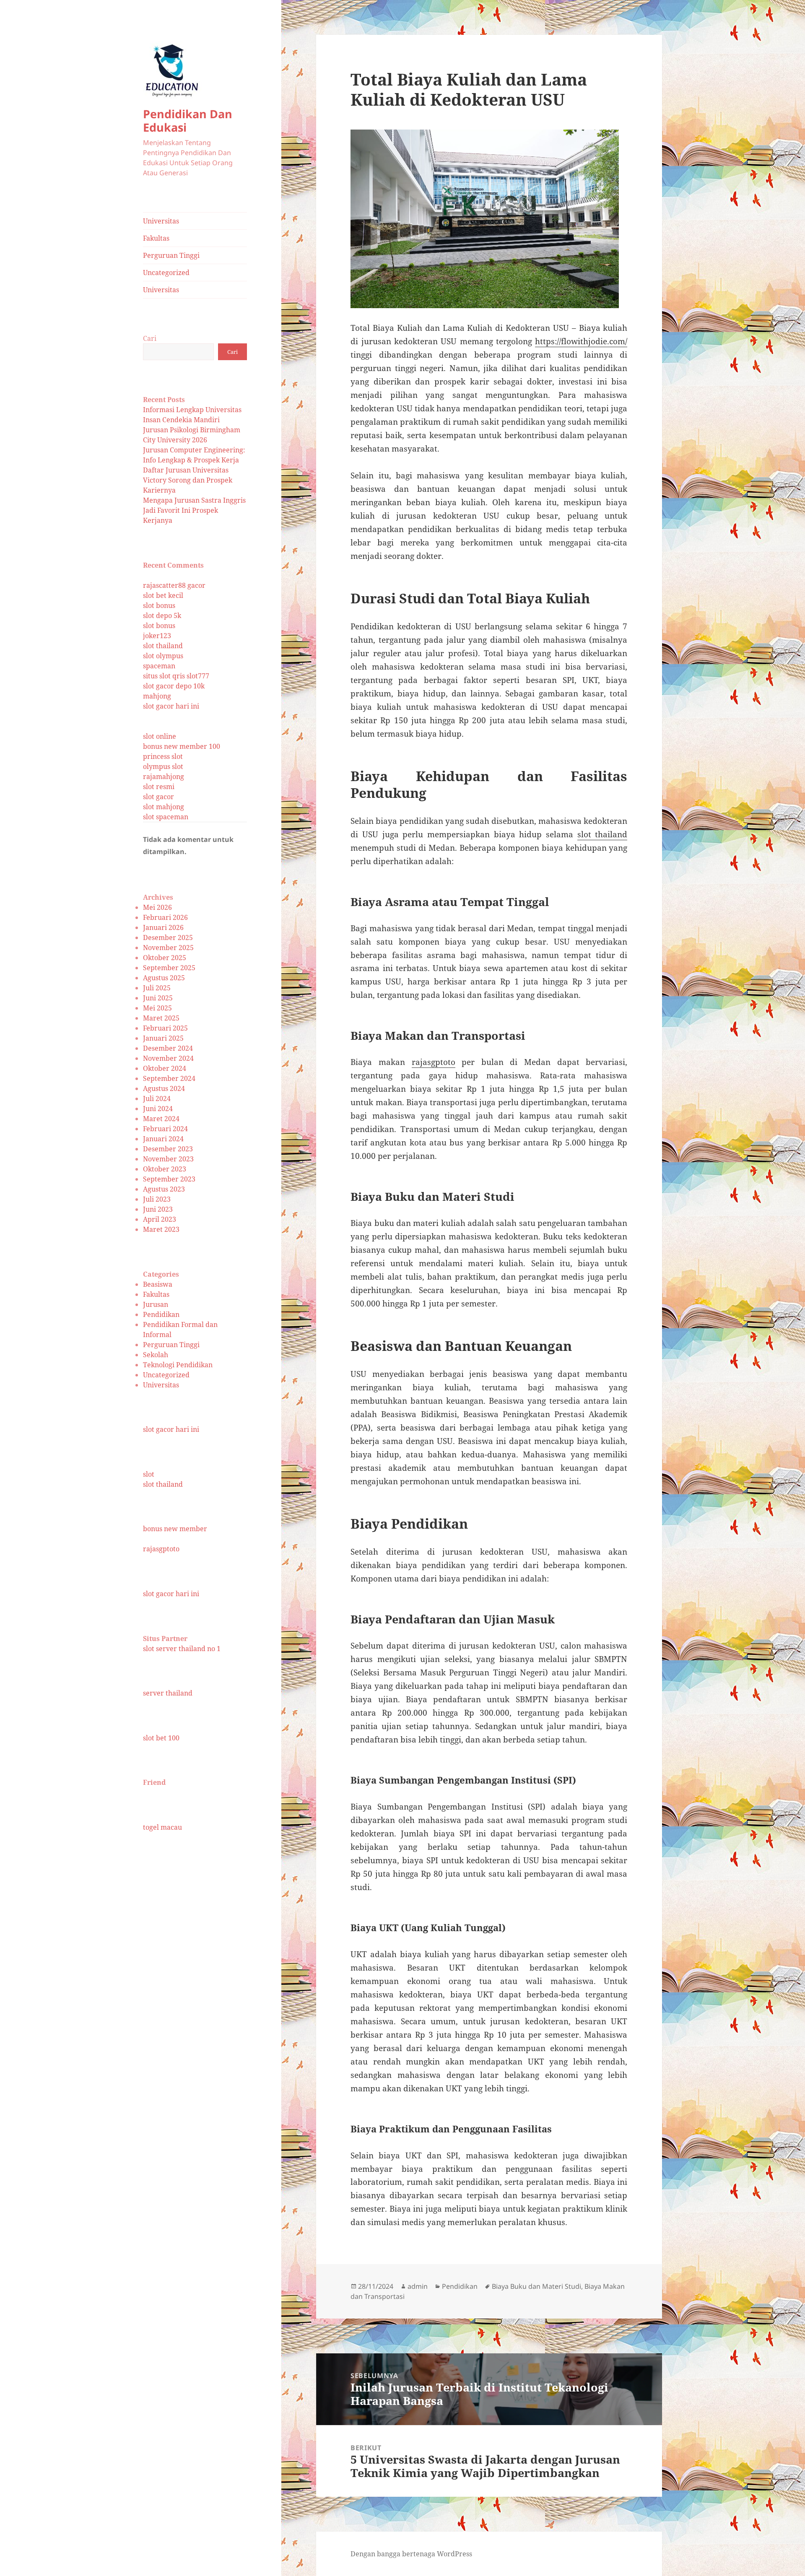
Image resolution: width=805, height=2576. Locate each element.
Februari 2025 (165, 1028)
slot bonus (159, 605)
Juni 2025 (158, 998)
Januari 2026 (163, 927)
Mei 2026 (157, 907)
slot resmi (159, 787)
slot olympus (163, 656)
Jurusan (156, 1304)
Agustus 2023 (164, 1189)
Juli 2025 (157, 988)
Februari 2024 (165, 1129)
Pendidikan (161, 1314)
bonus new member (175, 1529)
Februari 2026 (165, 917)
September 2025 (169, 968)
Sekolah (156, 1355)
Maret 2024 (161, 1119)
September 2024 (169, 1078)
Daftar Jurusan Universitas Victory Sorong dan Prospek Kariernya (188, 480)
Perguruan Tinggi (171, 255)
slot (149, 1474)
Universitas (161, 221)
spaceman (159, 666)
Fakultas (156, 238)
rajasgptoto (161, 1549)
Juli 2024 (157, 1098)
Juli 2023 (157, 1199)
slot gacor (158, 797)
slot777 (198, 676)
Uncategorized (166, 273)
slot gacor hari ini (171, 706)
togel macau (162, 1827)
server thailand (168, 1693)
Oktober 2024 (165, 1068)
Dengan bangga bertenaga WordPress (411, 2554)
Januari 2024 (163, 1139)
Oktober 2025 (165, 958)
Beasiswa (158, 1284)
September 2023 (169, 1179)
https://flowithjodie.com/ (581, 341)
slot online (160, 736)
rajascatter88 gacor (174, 585)
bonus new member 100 (182, 746)
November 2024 (168, 1058)
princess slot (163, 756)
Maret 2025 (161, 1018)
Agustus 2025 (164, 978)
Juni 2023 (158, 1209)
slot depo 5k (162, 615)
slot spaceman (166, 817)
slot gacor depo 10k (174, 686)
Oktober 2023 (165, 1169)
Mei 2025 (157, 1008)
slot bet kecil (163, 595)
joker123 (157, 636)
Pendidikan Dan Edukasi (188, 121)
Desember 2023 (168, 1149)
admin (418, 2286)
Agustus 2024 (164, 1088)
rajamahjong (164, 776)
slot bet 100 (161, 1738)
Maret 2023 (161, 1229)
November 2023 (168, 1159)
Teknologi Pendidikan (178, 1365)
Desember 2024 (168, 1048)
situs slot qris (164, 676)
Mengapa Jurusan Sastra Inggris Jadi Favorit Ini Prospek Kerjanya (194, 510)
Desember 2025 (168, 937)
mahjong (157, 696)
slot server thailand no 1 (182, 1649)
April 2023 (160, 1219)
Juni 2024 (158, 1109)
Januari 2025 (163, 1038)
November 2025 (168, 948)
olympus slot (163, 766)
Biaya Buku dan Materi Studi (536, 2286)
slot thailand (163, 646)
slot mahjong (164, 807)
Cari (150, 338)
